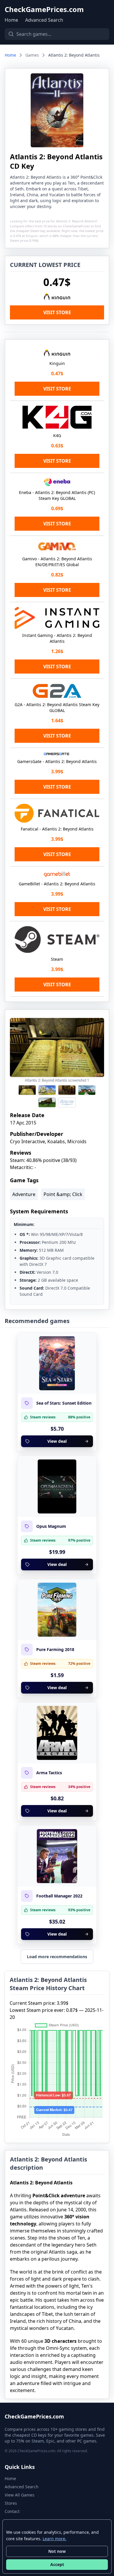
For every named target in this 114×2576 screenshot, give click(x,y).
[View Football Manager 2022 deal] (57, 1856)
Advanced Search (44, 20)
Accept (57, 2564)
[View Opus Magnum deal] (57, 1486)
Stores (11, 2503)
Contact (12, 2511)
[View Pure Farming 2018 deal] (57, 1610)
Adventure (24, 1194)
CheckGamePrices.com (44, 9)
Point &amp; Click (63, 1194)
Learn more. (55, 2539)
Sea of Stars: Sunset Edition (64, 1403)
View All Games (20, 2495)
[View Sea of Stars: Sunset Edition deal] (57, 1363)
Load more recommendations (57, 1957)
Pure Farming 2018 (55, 1650)
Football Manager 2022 (59, 1896)
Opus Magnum (51, 1526)
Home (11, 20)
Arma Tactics (49, 1773)
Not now (57, 2551)
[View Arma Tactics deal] (57, 1733)
